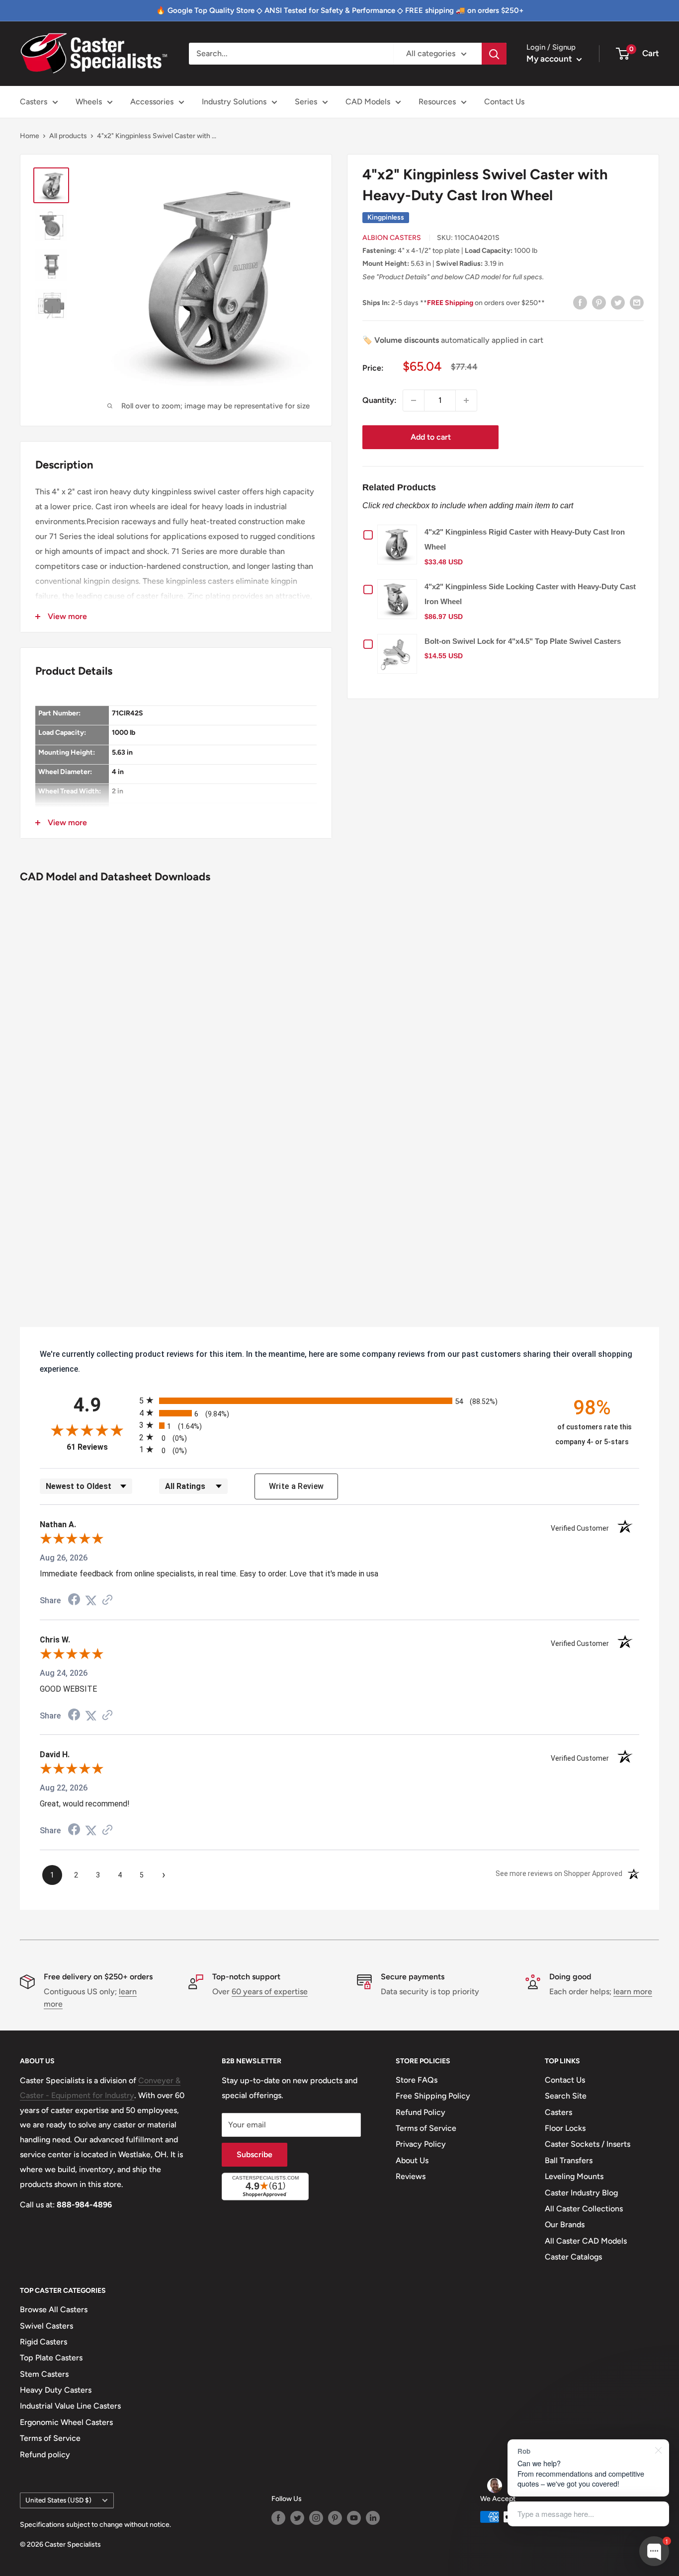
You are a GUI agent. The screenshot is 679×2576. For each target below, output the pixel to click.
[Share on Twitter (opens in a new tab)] (91, 1600)
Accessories (152, 102)
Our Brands (565, 2225)
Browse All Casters (54, 2309)
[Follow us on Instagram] (316, 2518)
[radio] (339, 1400)
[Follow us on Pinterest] (335, 2518)
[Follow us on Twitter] (297, 2518)
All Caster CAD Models (586, 2241)
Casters (34, 102)
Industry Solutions (234, 102)
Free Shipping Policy (433, 2096)
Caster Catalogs (573, 2257)
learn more (633, 1991)
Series (306, 102)
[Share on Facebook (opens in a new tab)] (74, 1600)
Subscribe (255, 2154)
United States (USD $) (58, 2500)
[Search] (494, 54)
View (400, 544)
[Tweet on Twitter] (618, 302)
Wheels (89, 102)
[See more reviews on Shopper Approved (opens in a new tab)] (107, 1600)
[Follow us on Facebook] (278, 2518)
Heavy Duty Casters (56, 2390)
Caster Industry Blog (581, 2193)
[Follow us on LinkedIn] (373, 2518)
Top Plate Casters (51, 2358)
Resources (437, 102)
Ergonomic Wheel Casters (66, 2422)
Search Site (566, 2096)
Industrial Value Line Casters (70, 2406)
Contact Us (504, 102)
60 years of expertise (270, 1991)
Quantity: (380, 400)
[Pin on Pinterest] (599, 302)
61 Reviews (100, 1447)
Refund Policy (421, 2112)
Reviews (411, 2176)
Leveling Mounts (574, 2176)
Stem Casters (44, 2374)
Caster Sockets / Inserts (588, 2144)
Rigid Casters (43, 2342)
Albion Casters (392, 238)
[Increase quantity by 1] (466, 400)
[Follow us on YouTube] (354, 2518)
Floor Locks (565, 2128)
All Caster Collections (584, 2209)
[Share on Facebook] (580, 302)
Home (30, 136)
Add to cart (431, 437)
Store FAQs (417, 2080)
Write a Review (297, 1486)
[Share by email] (637, 302)
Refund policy (45, 2455)
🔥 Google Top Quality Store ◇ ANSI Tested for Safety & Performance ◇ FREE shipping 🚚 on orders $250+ (340, 10)
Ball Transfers (569, 2160)
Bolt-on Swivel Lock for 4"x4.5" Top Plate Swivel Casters (523, 641)
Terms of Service (426, 2128)
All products (68, 136)
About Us (412, 2160)
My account (550, 59)
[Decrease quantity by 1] (414, 400)
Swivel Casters (46, 2326)
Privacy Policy (421, 2144)
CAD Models (368, 102)
